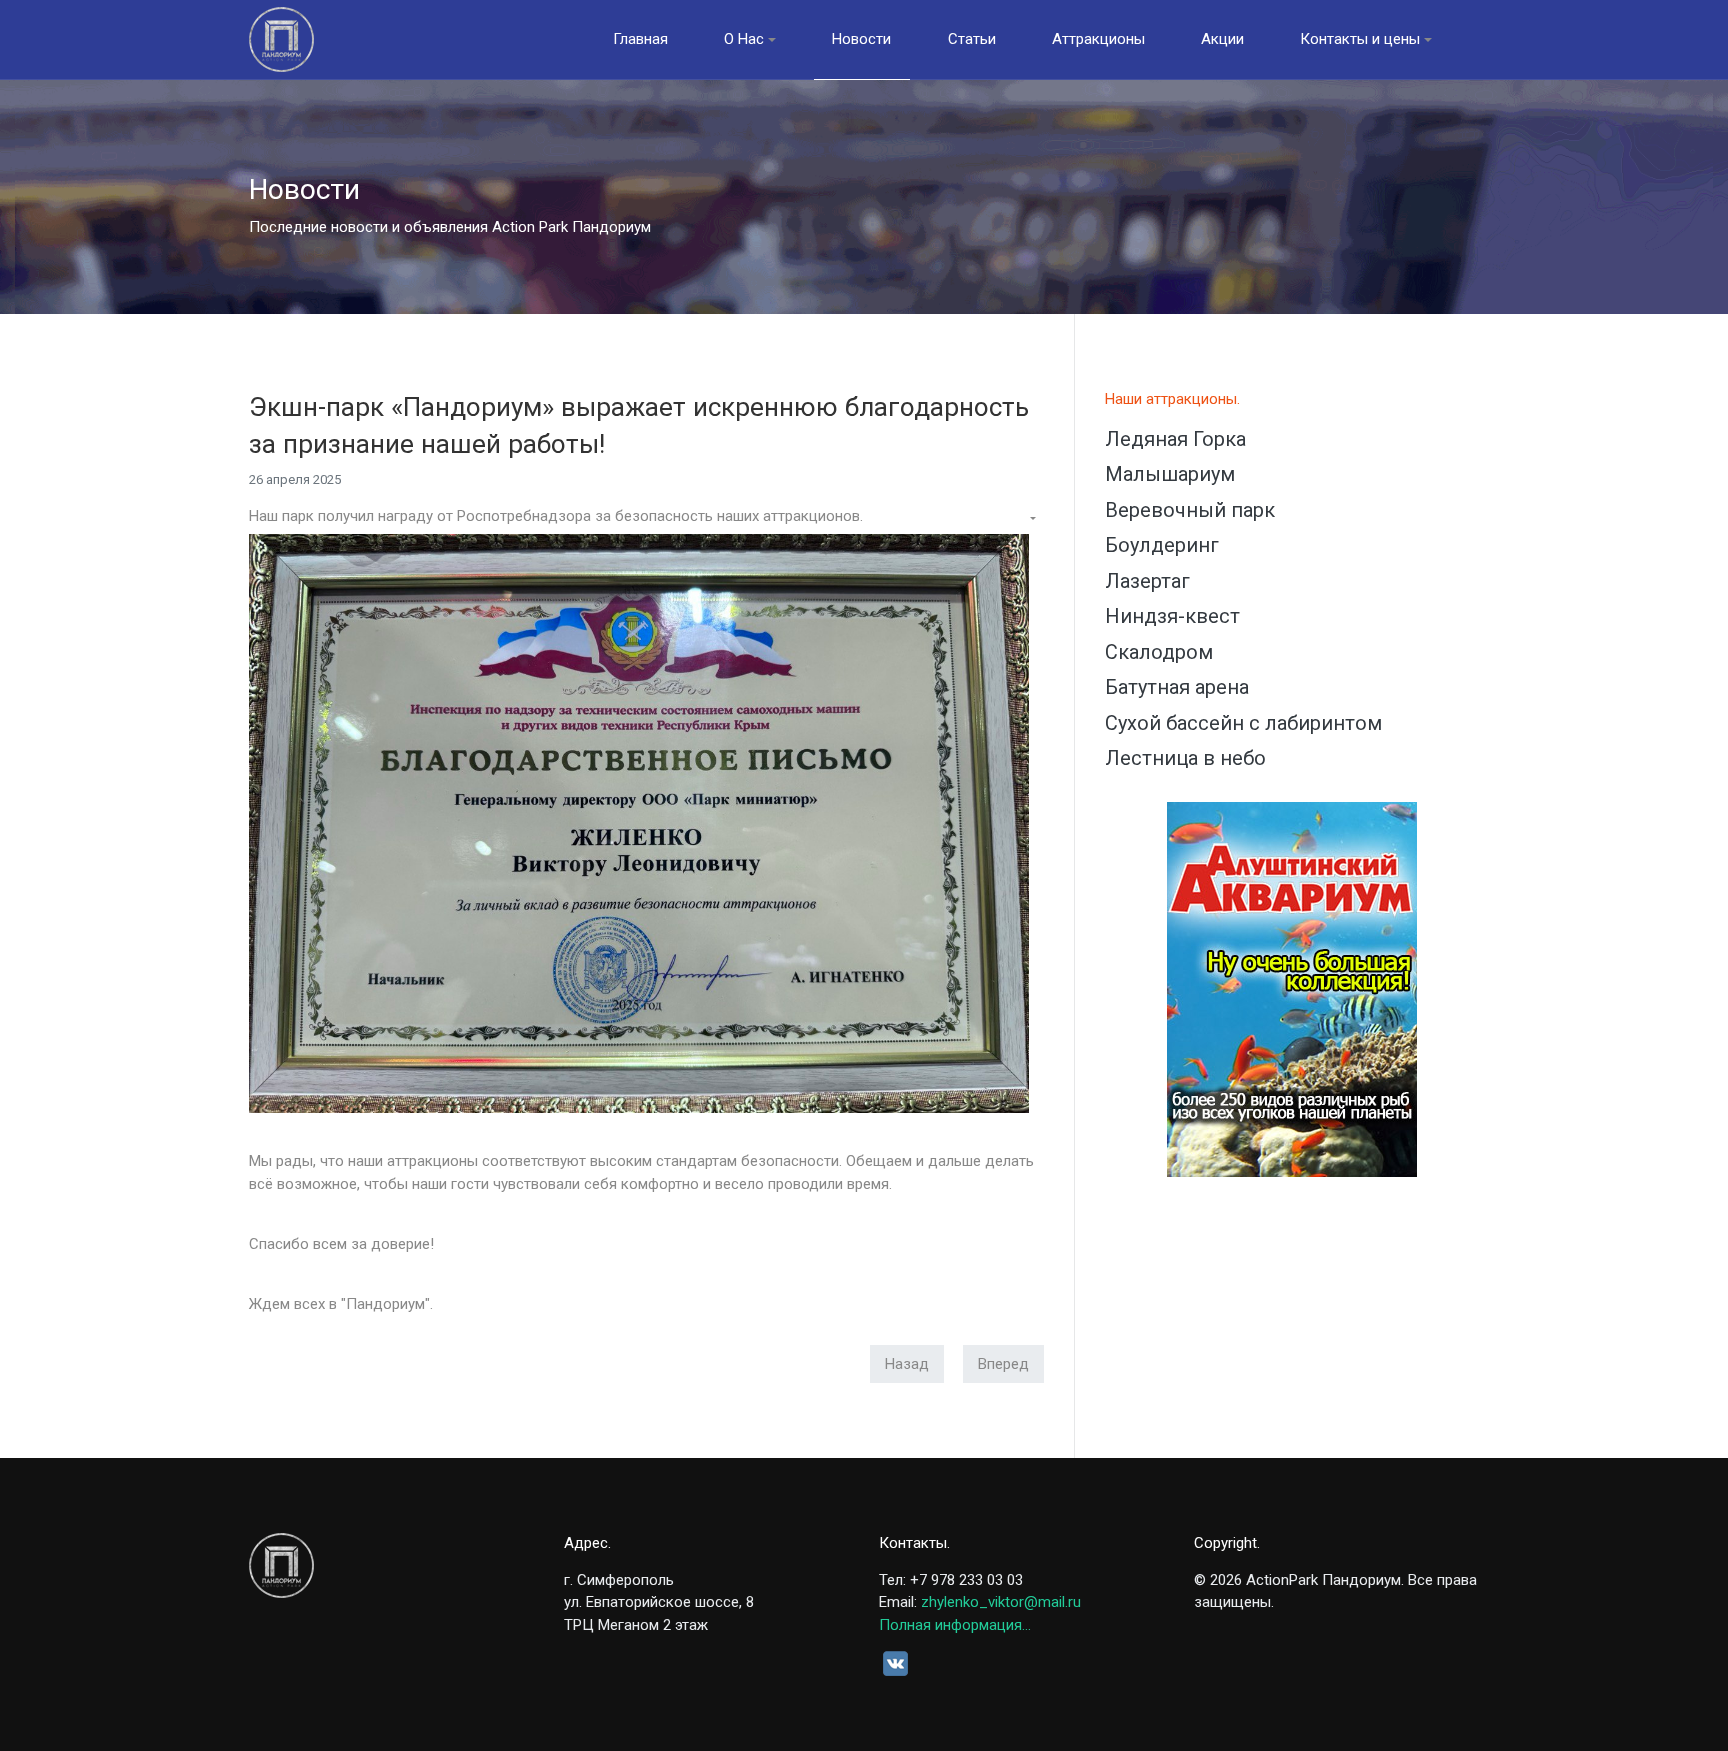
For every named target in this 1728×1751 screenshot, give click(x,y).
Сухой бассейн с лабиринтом (1243, 723)
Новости (861, 39)
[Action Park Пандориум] (281, 39)
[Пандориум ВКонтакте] (895, 1663)
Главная (640, 39)
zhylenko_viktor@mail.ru (1001, 1602)
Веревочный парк (1190, 510)
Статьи (972, 39)
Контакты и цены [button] (1360, 39)
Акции (1222, 39)
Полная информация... (955, 1625)
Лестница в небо (1185, 758)
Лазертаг (1147, 581)
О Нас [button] (744, 39)
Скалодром (1159, 652)
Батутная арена (1177, 687)
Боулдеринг (1162, 545)
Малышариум (1170, 474)
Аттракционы (1098, 39)
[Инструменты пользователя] (1031, 519)
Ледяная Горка (1175, 439)
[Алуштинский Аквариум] (1292, 989)
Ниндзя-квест (1172, 616)
